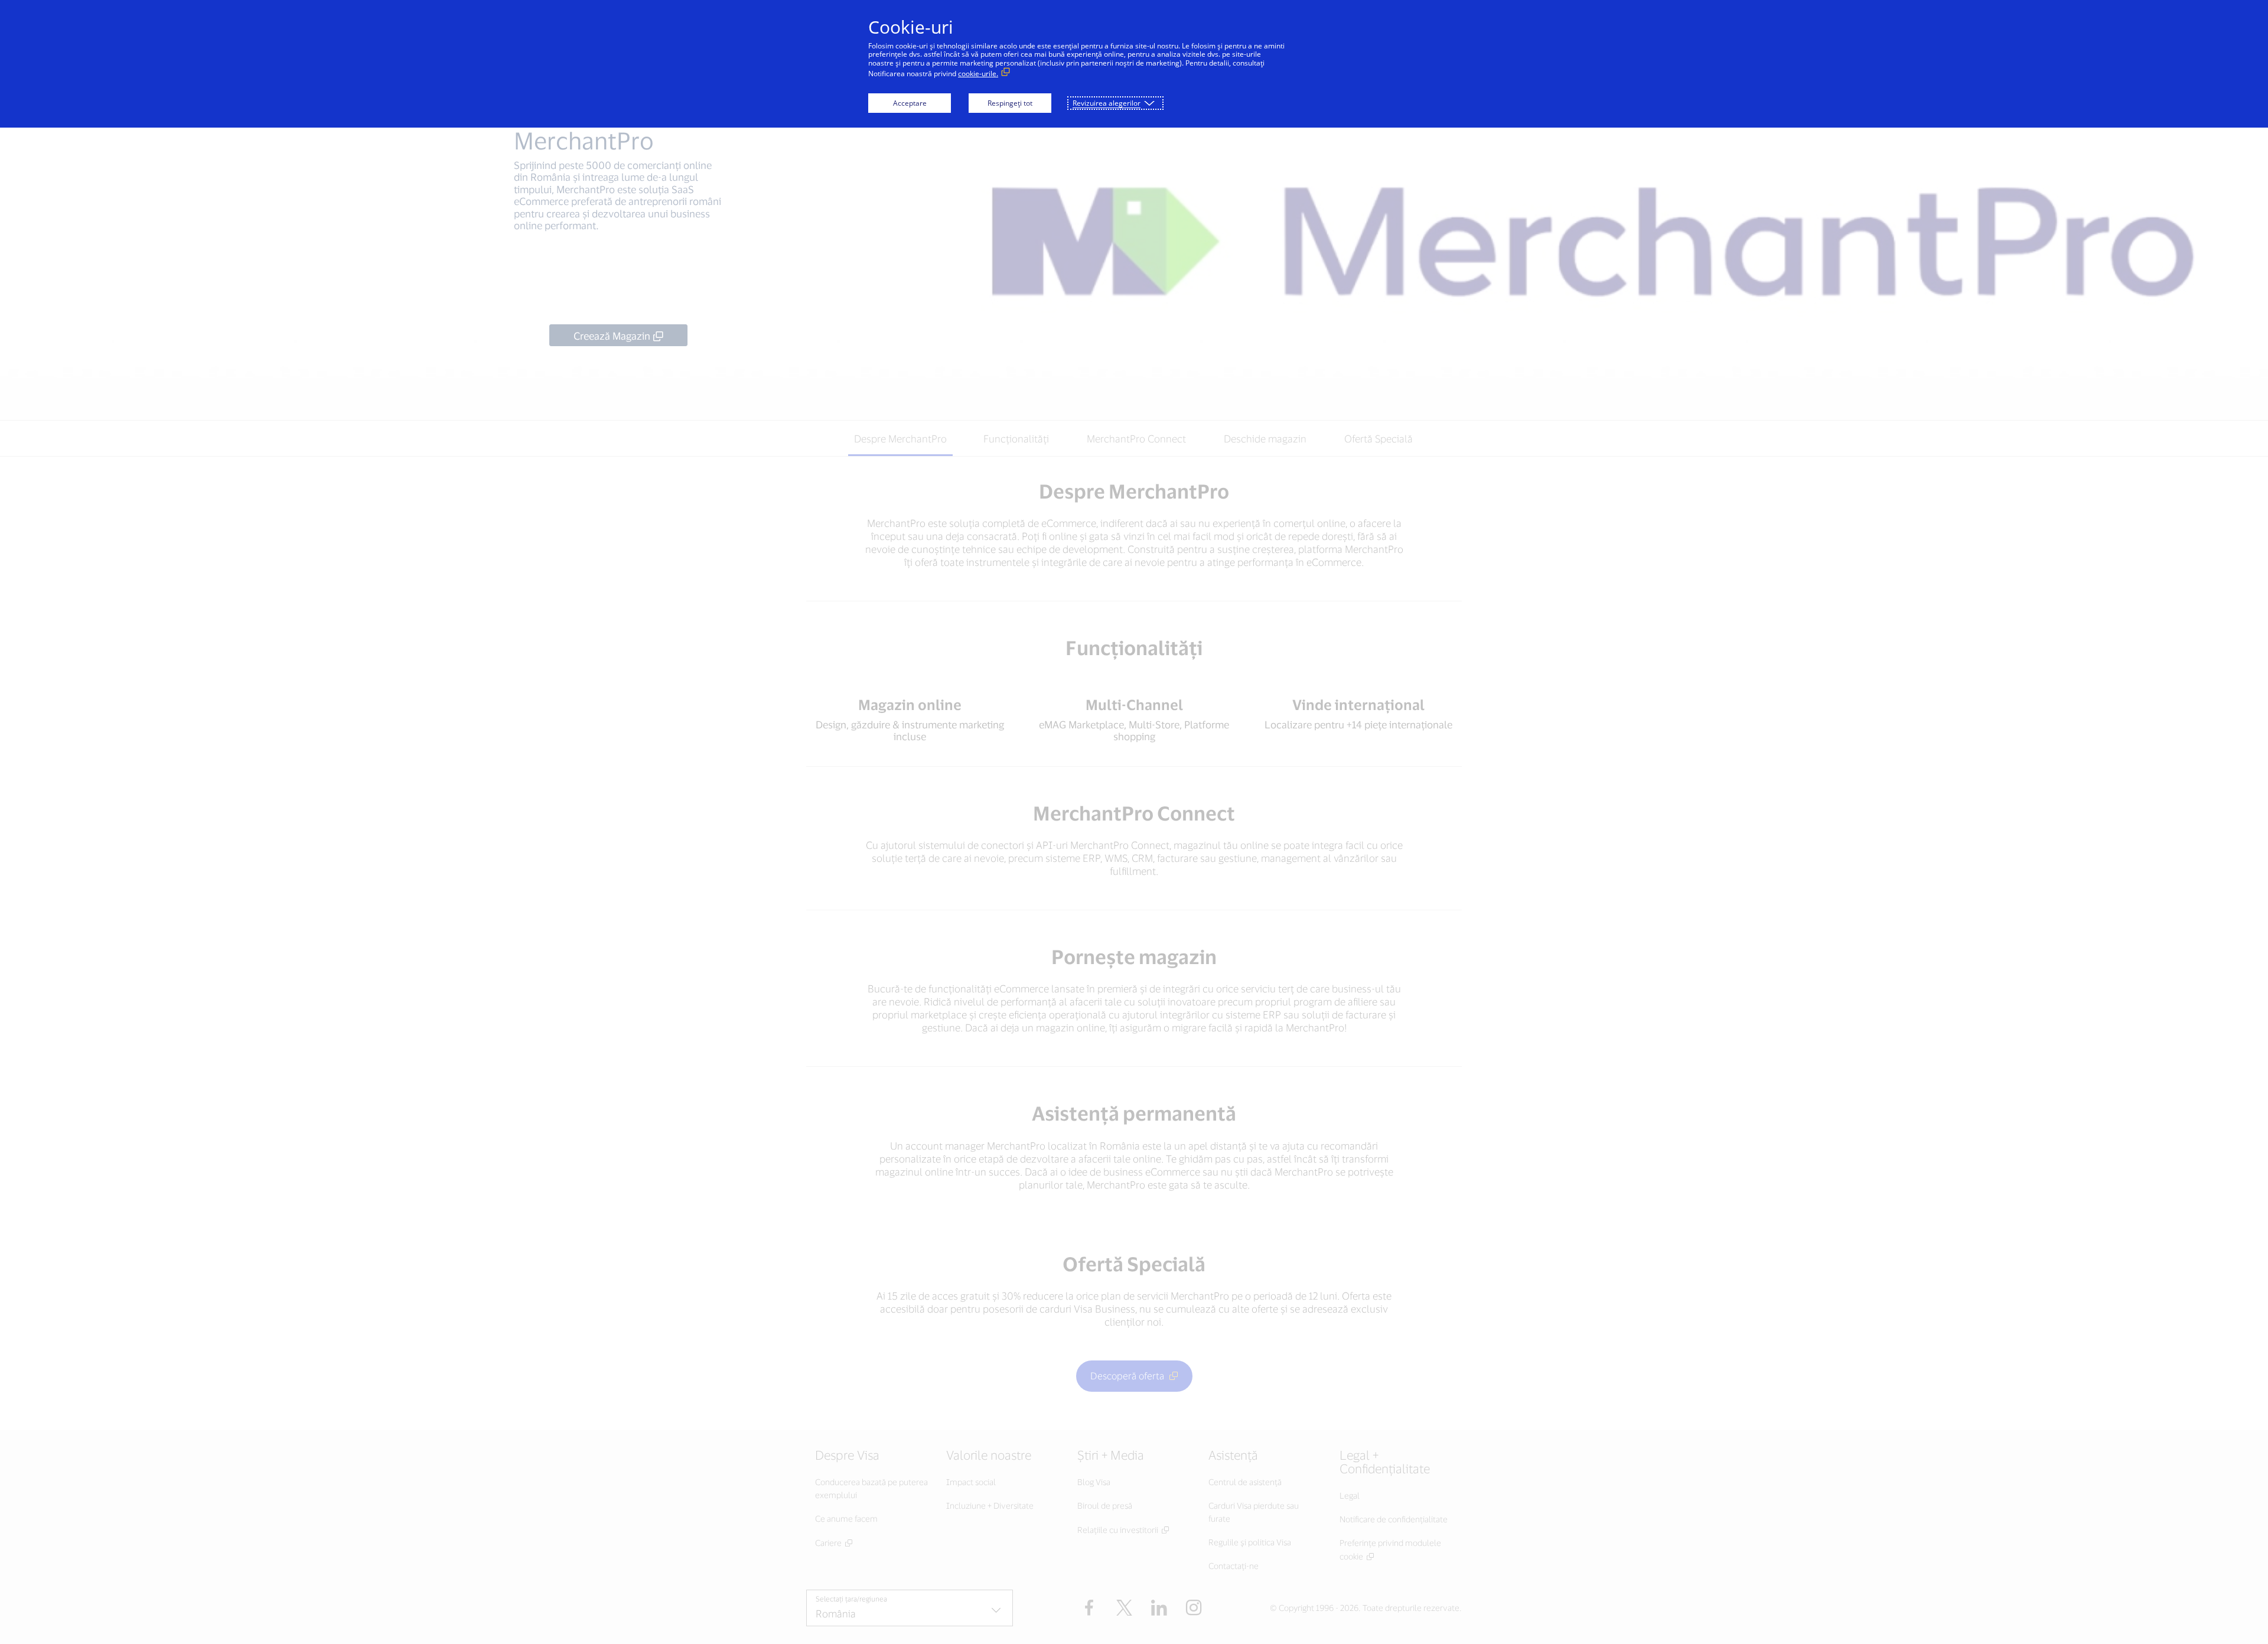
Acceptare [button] (910, 103)
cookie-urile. (978, 74)
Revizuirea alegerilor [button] (1107, 103)
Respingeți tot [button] (1010, 103)
